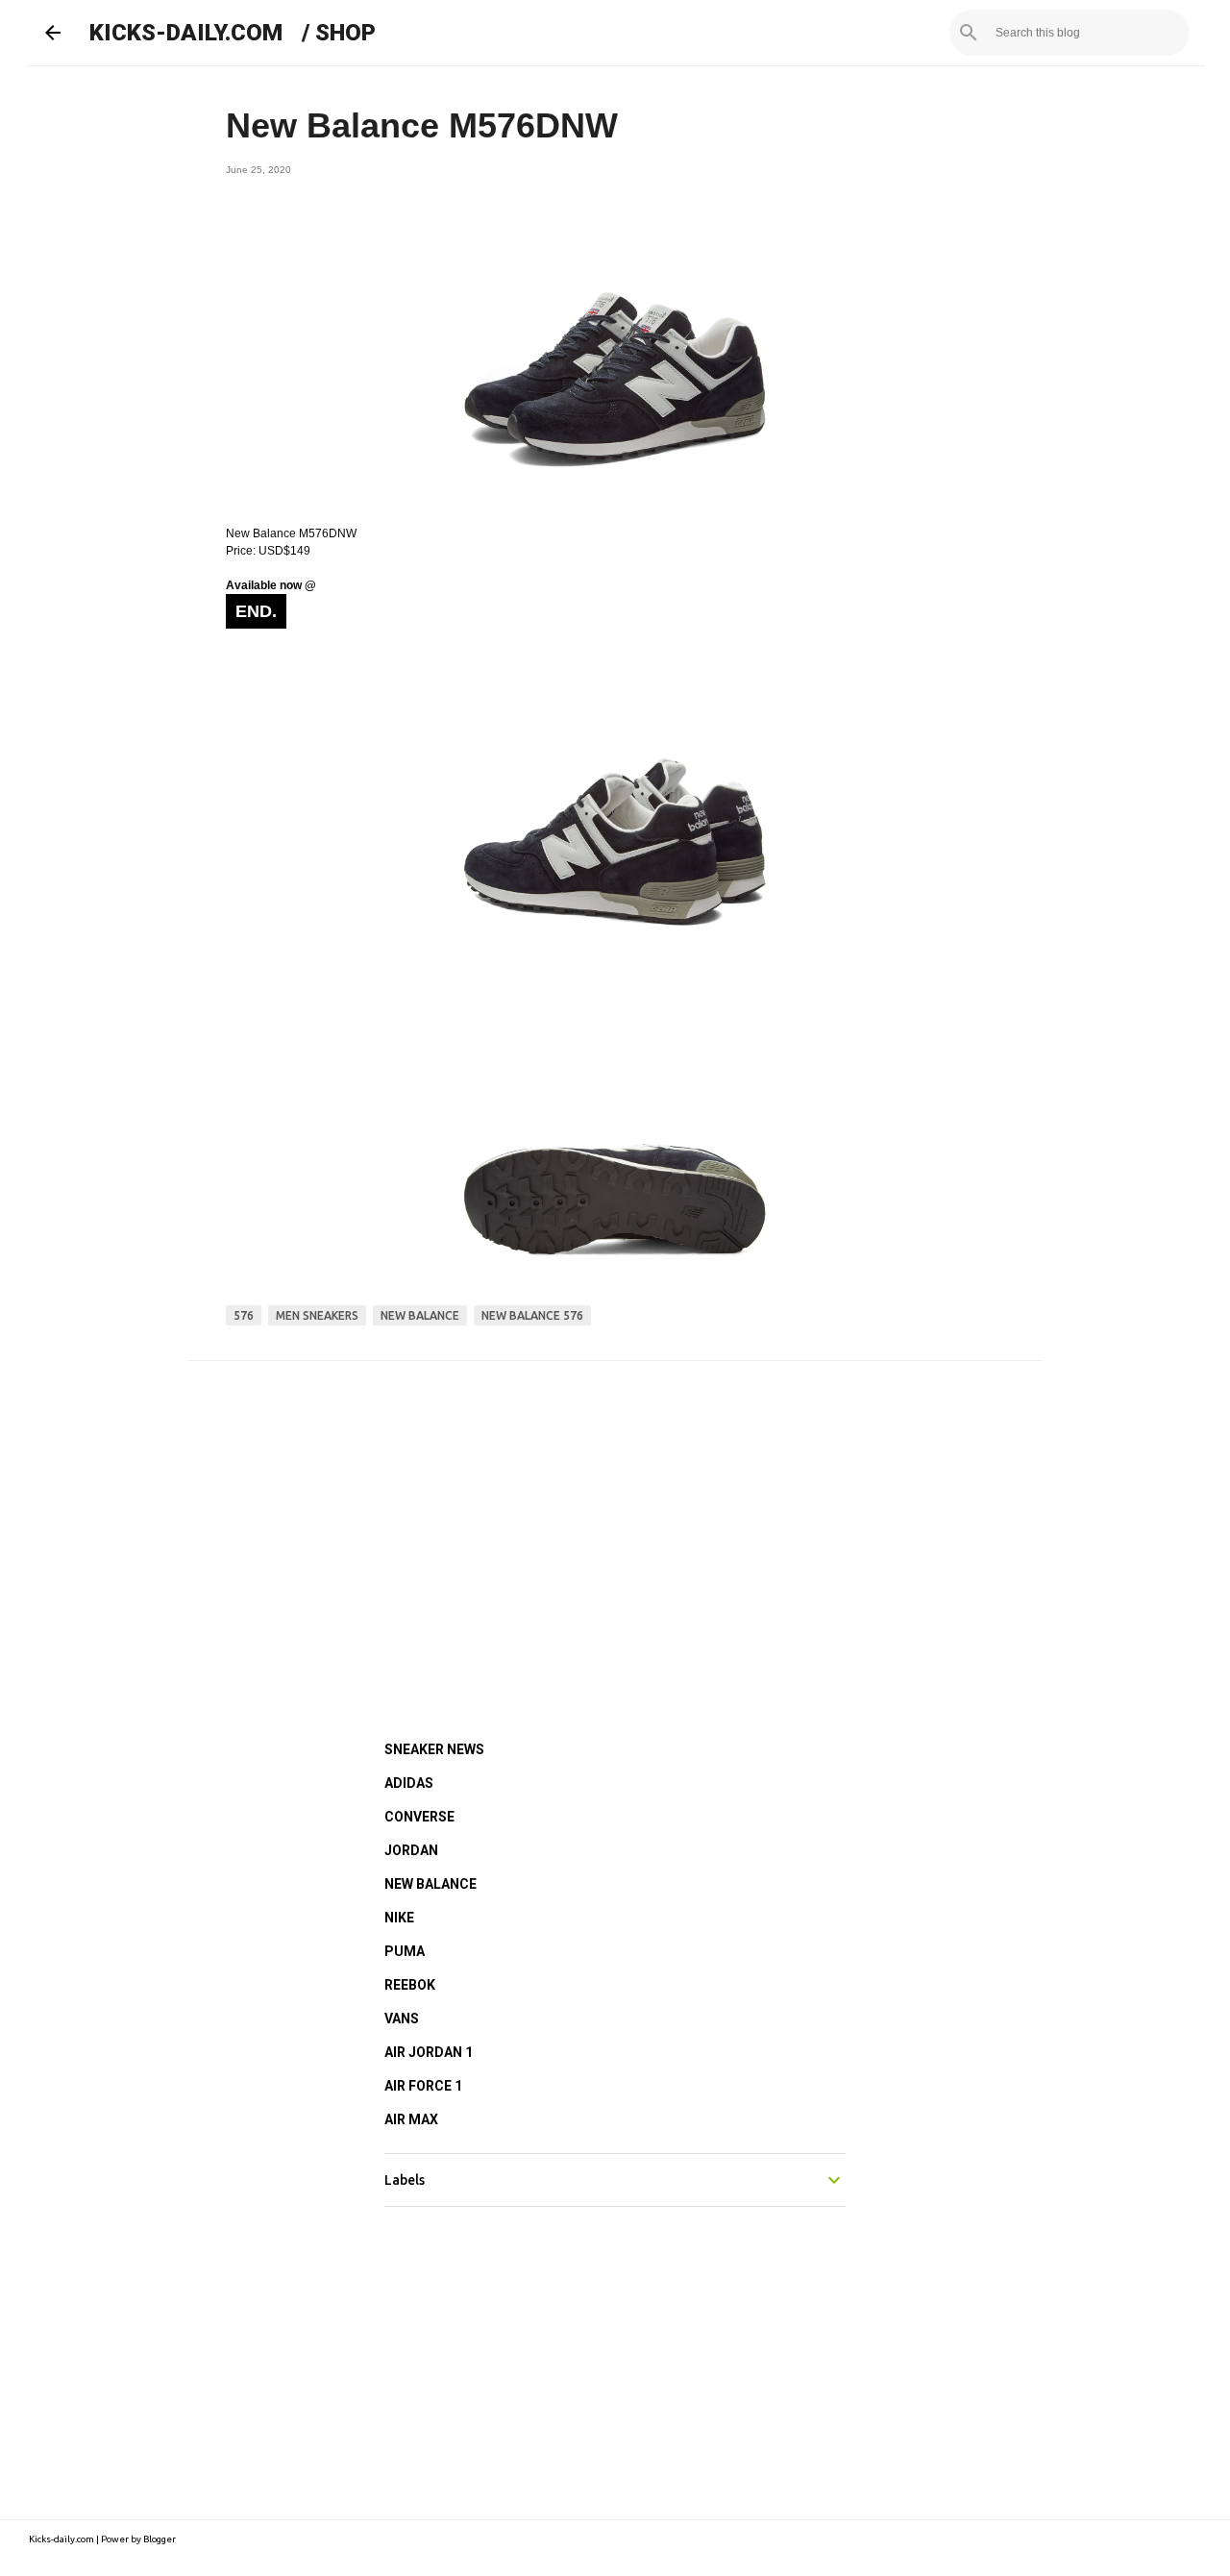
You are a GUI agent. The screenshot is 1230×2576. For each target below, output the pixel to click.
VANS (402, 2019)
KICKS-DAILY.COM (186, 33)
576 (244, 1315)
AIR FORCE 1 (423, 2086)
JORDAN (411, 1850)
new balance (420, 1315)
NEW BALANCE (430, 1884)
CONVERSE (419, 1817)
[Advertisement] (615, 1524)
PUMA (405, 1951)
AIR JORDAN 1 (429, 2052)
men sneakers (317, 1315)
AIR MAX (411, 2119)
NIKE (399, 1918)
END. (256, 611)
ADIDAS (409, 1783)
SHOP (345, 33)
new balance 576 (532, 1315)
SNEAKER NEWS (434, 1749)
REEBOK (410, 1985)
